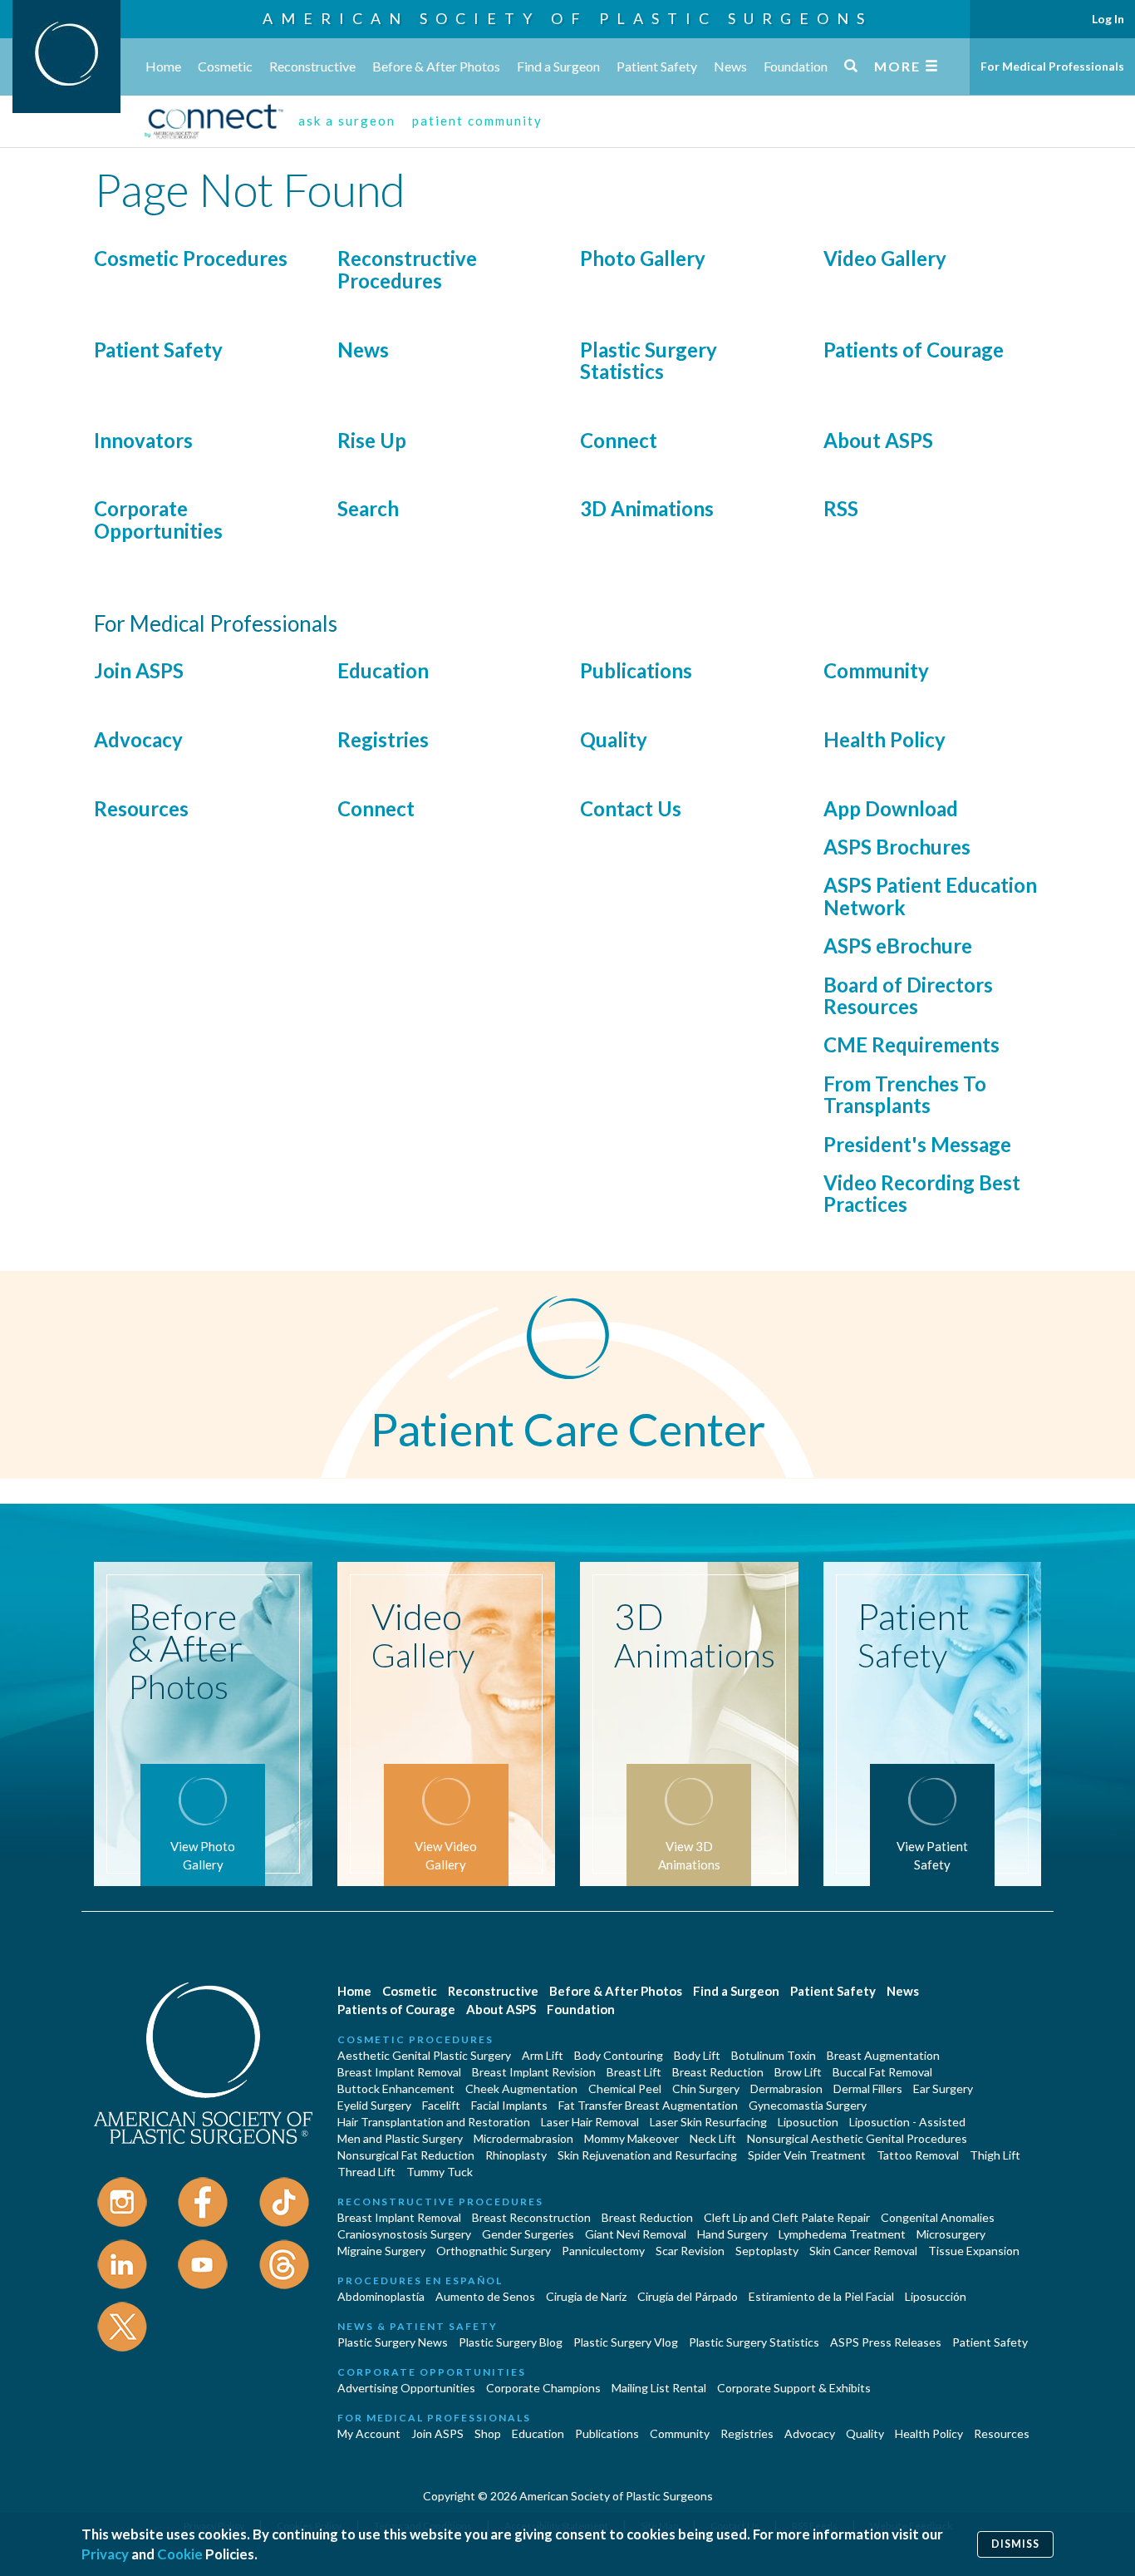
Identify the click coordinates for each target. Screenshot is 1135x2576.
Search (368, 508)
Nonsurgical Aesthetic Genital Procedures (857, 2138)
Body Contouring (619, 2055)
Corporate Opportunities (158, 519)
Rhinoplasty (516, 2155)
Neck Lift (713, 2138)
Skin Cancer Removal (863, 2251)
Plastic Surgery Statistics (649, 360)
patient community (477, 121)
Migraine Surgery (381, 2251)
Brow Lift (798, 2072)
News (730, 66)
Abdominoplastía (381, 2296)
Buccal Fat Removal (882, 2072)
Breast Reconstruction (531, 2217)
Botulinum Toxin (774, 2055)
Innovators (143, 440)
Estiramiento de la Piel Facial (821, 2296)
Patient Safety (657, 66)
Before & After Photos (436, 66)
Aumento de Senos (485, 2296)
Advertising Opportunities (406, 2388)
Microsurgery (951, 2234)
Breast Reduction (718, 2072)
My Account (369, 2433)
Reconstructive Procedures (407, 269)
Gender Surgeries (528, 2234)
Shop (488, 2433)
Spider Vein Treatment (807, 2155)
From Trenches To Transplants (905, 1094)
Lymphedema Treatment (842, 2234)
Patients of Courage (914, 350)
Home (163, 66)
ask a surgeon (347, 121)
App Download (891, 808)
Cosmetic (225, 66)
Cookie (180, 2554)
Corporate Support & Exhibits (794, 2388)
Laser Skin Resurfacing (708, 2122)
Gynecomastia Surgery (808, 2105)
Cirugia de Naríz (586, 2296)
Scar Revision (690, 2251)
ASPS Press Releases (886, 2342)
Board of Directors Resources (908, 995)
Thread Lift (366, 2172)
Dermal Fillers (868, 2088)
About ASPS (878, 440)
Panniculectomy (603, 2251)
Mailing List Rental (659, 2388)
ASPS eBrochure (898, 946)
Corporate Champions (543, 2388)
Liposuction (808, 2122)
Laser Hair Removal (590, 2122)
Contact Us (631, 808)
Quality (614, 739)
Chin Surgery (706, 2088)
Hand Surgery (732, 2234)
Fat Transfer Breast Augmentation (648, 2105)
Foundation (796, 66)
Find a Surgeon (558, 66)
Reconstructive (312, 66)
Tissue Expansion (974, 2251)
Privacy (105, 2554)
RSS (841, 508)
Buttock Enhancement (396, 2088)
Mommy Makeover (631, 2138)
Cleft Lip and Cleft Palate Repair (787, 2217)
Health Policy (884, 739)
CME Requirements (911, 1044)
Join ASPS (139, 670)
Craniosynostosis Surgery (404, 2234)
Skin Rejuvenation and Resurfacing (647, 2155)
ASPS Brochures (897, 847)
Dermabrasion (786, 2088)
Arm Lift (543, 2055)
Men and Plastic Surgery (400, 2138)
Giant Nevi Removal (636, 2234)
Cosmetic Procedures (191, 258)
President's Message (917, 1144)
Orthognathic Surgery (494, 2251)
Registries (383, 739)
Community (876, 670)
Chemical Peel (625, 2088)
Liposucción (936, 2296)
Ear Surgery (943, 2088)
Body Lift (697, 2055)
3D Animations (647, 508)
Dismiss (1015, 2544)
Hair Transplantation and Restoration (434, 2122)
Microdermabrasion (523, 2138)
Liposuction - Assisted (907, 2122)
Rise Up (372, 440)
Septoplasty (767, 2251)
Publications (636, 670)
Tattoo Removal (918, 2155)
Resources (141, 808)
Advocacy (138, 739)
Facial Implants (509, 2105)
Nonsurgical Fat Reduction (406, 2155)
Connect (619, 440)
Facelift (441, 2105)
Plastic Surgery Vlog (626, 2342)
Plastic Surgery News (393, 2342)
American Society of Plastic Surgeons (567, 18)
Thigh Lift (995, 2155)
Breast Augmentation (883, 2055)
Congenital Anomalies (938, 2217)
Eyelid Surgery (374, 2105)
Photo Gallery (643, 258)
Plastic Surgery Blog (511, 2342)
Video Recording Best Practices (922, 1193)
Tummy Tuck (440, 2172)
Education (383, 670)
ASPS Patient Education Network (930, 896)
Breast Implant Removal (399, 2072)
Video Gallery (885, 258)
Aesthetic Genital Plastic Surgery (424, 2055)
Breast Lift (634, 2072)
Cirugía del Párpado (688, 2296)
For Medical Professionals (1052, 66)
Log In (1108, 19)
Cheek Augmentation (521, 2088)
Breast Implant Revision (534, 2072)
